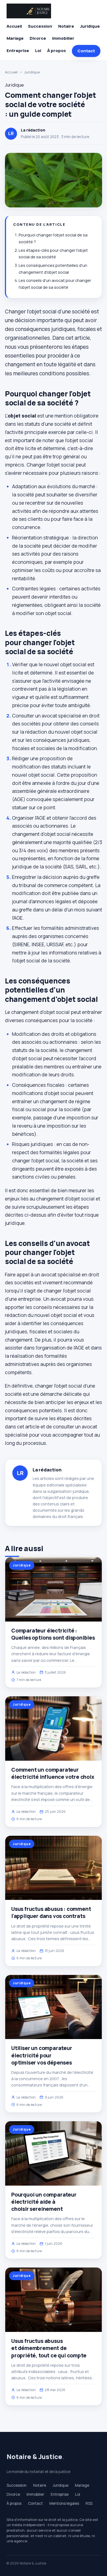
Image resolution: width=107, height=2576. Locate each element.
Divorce (38, 38)
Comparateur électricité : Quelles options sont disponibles (53, 1634)
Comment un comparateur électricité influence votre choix (53, 1773)
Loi (38, 51)
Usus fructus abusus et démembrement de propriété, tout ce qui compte (49, 2348)
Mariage (15, 38)
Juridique (90, 26)
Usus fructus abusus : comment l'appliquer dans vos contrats (51, 1912)
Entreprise (18, 51)
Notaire (66, 26)
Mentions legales (64, 2503)
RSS (89, 2503)
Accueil (14, 26)
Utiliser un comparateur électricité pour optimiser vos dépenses (42, 2055)
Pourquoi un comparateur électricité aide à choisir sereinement (44, 2202)
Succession (40, 26)
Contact (86, 51)
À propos (57, 51)
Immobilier (63, 38)
